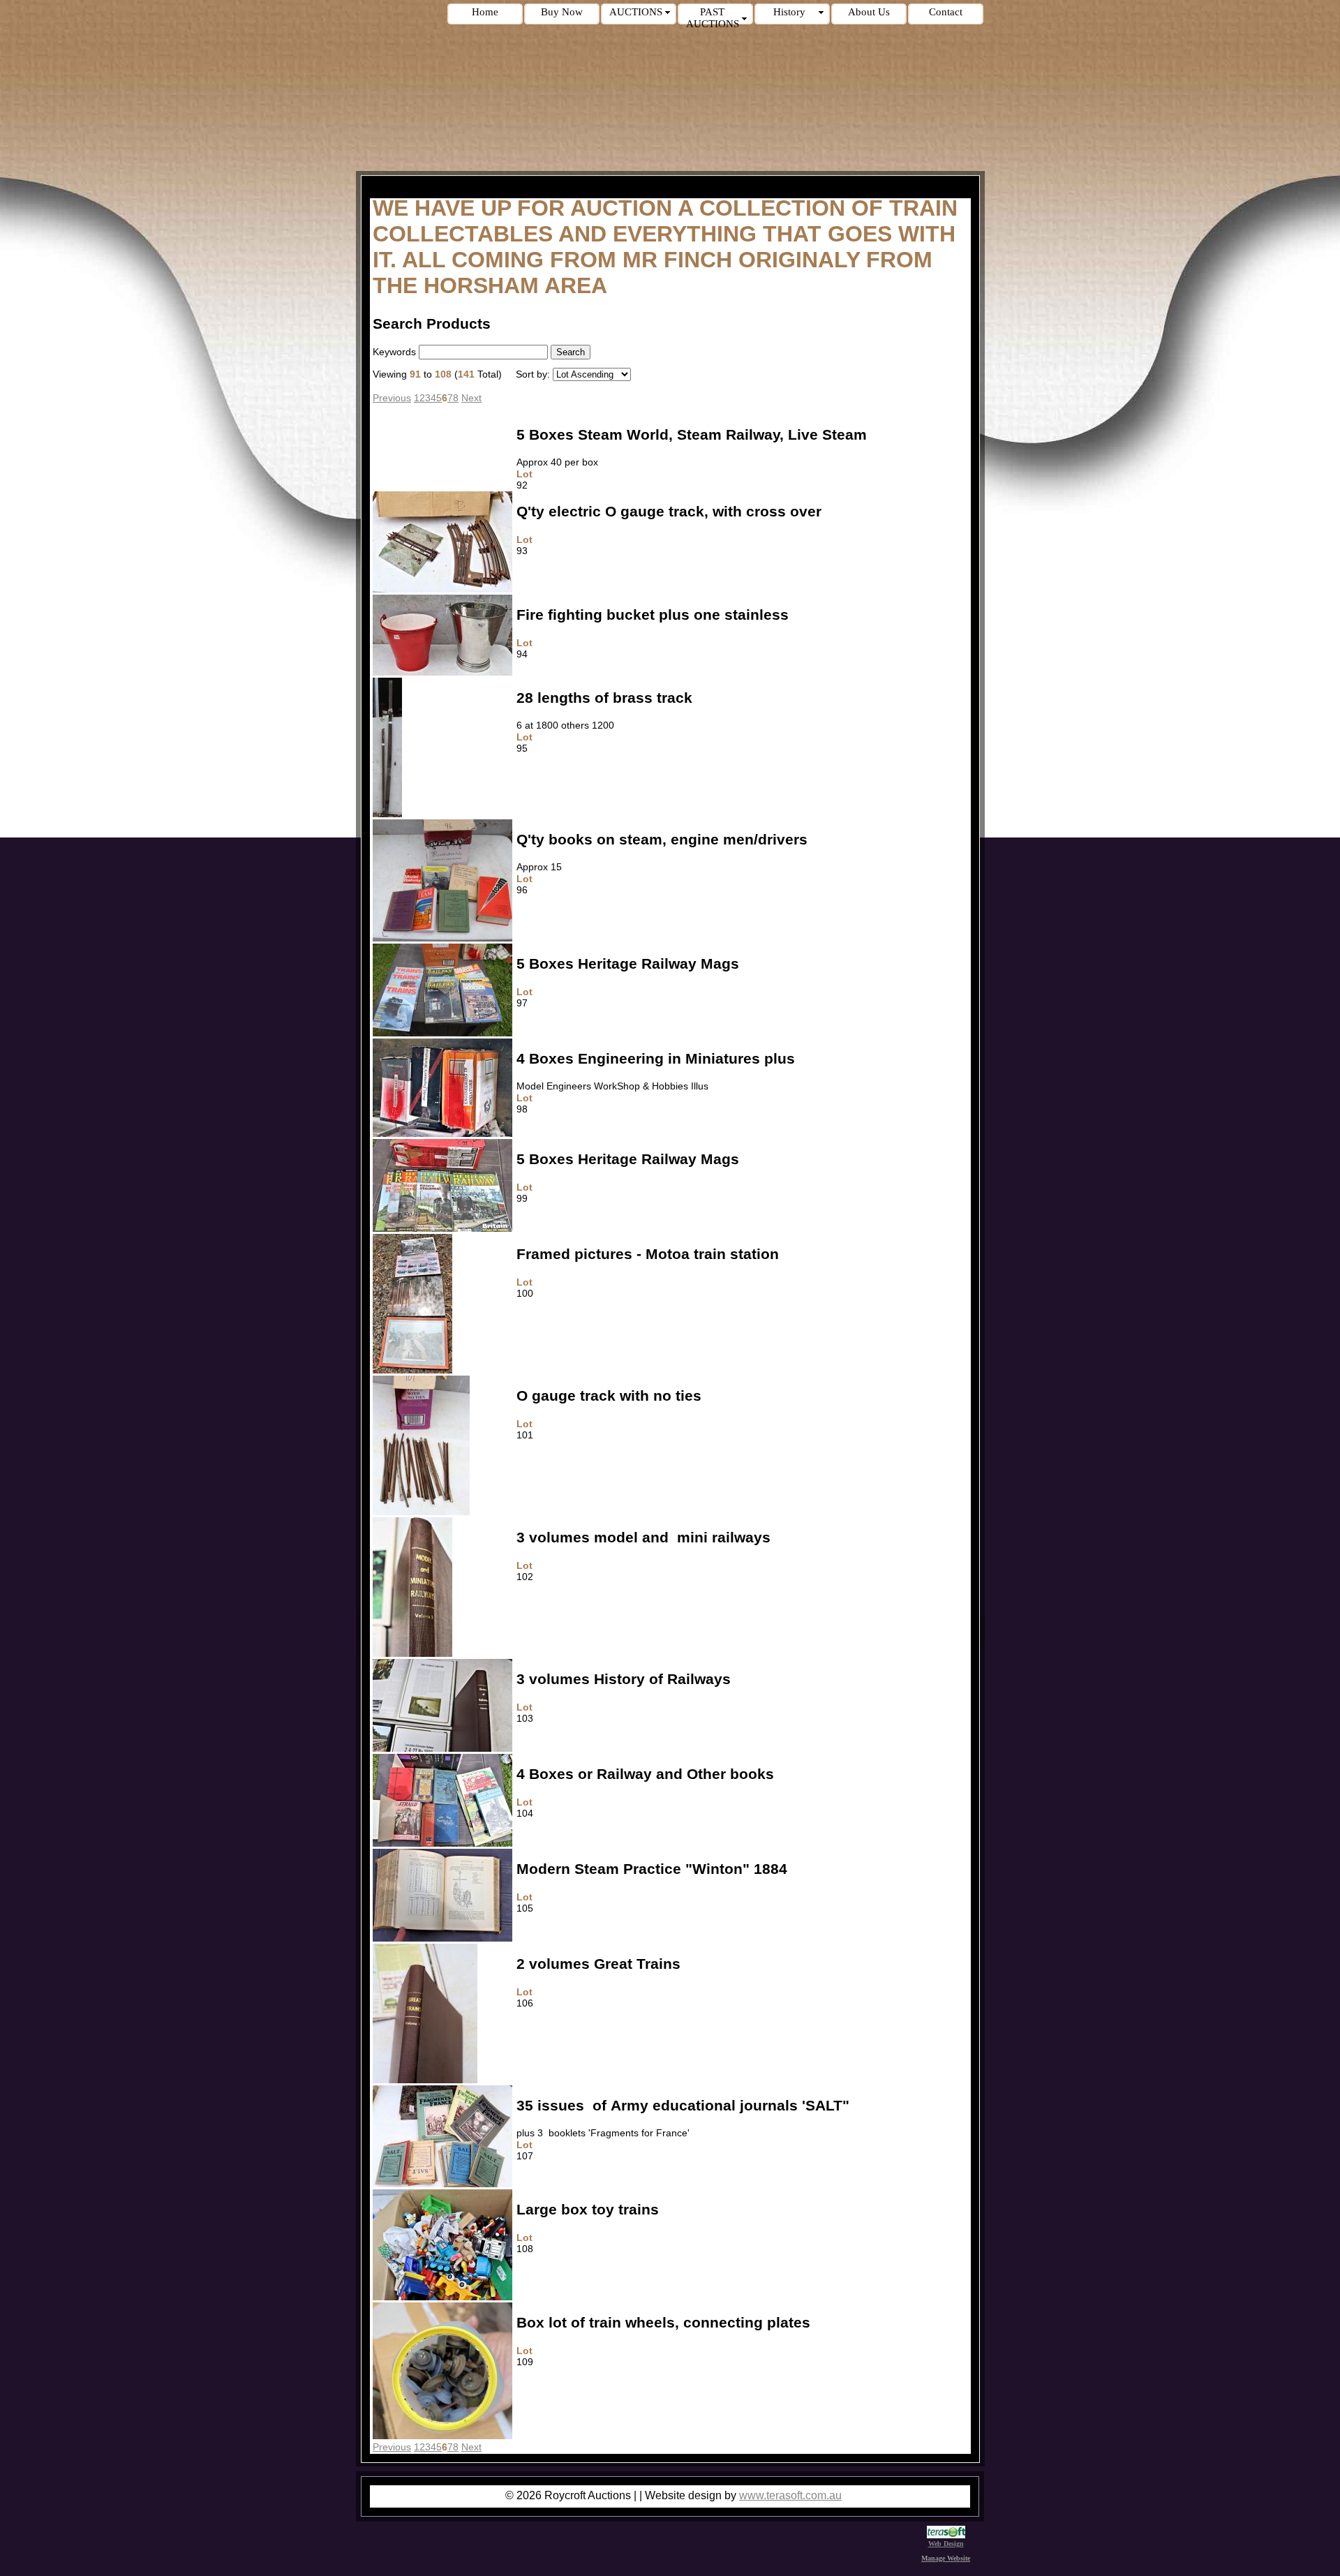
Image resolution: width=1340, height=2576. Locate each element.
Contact (946, 12)
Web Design (946, 2544)
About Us (869, 12)
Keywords (394, 352)
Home (485, 12)
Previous (392, 398)
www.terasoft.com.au (790, 2495)
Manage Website (946, 2558)
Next (471, 398)
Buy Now (562, 12)
